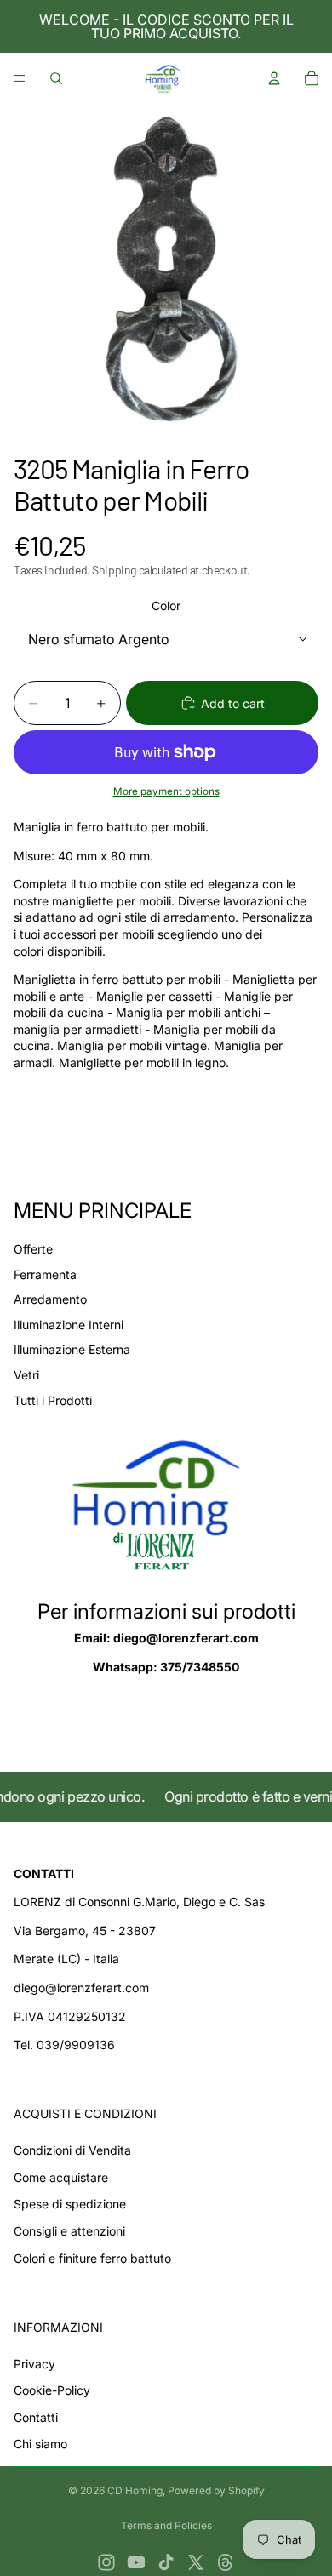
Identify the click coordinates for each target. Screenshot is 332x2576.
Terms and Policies (166, 2525)
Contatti (36, 2417)
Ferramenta (45, 1274)
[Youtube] (136, 2562)
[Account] (274, 78)
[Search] (56, 78)
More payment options (166, 791)
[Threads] (226, 2562)
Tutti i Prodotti (53, 1400)
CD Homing (135, 2490)
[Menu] (20, 78)
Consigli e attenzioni (69, 2231)
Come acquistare (61, 2177)
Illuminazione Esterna (72, 1349)
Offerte (33, 1249)
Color (166, 605)
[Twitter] (196, 2562)
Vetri (26, 1375)
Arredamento (50, 1299)
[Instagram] (106, 2562)
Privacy (34, 2364)
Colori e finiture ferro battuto (92, 2258)
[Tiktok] (166, 2562)
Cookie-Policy (52, 2390)
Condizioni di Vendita (72, 2150)
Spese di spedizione (70, 2204)
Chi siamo (40, 2444)
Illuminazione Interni (69, 1325)
